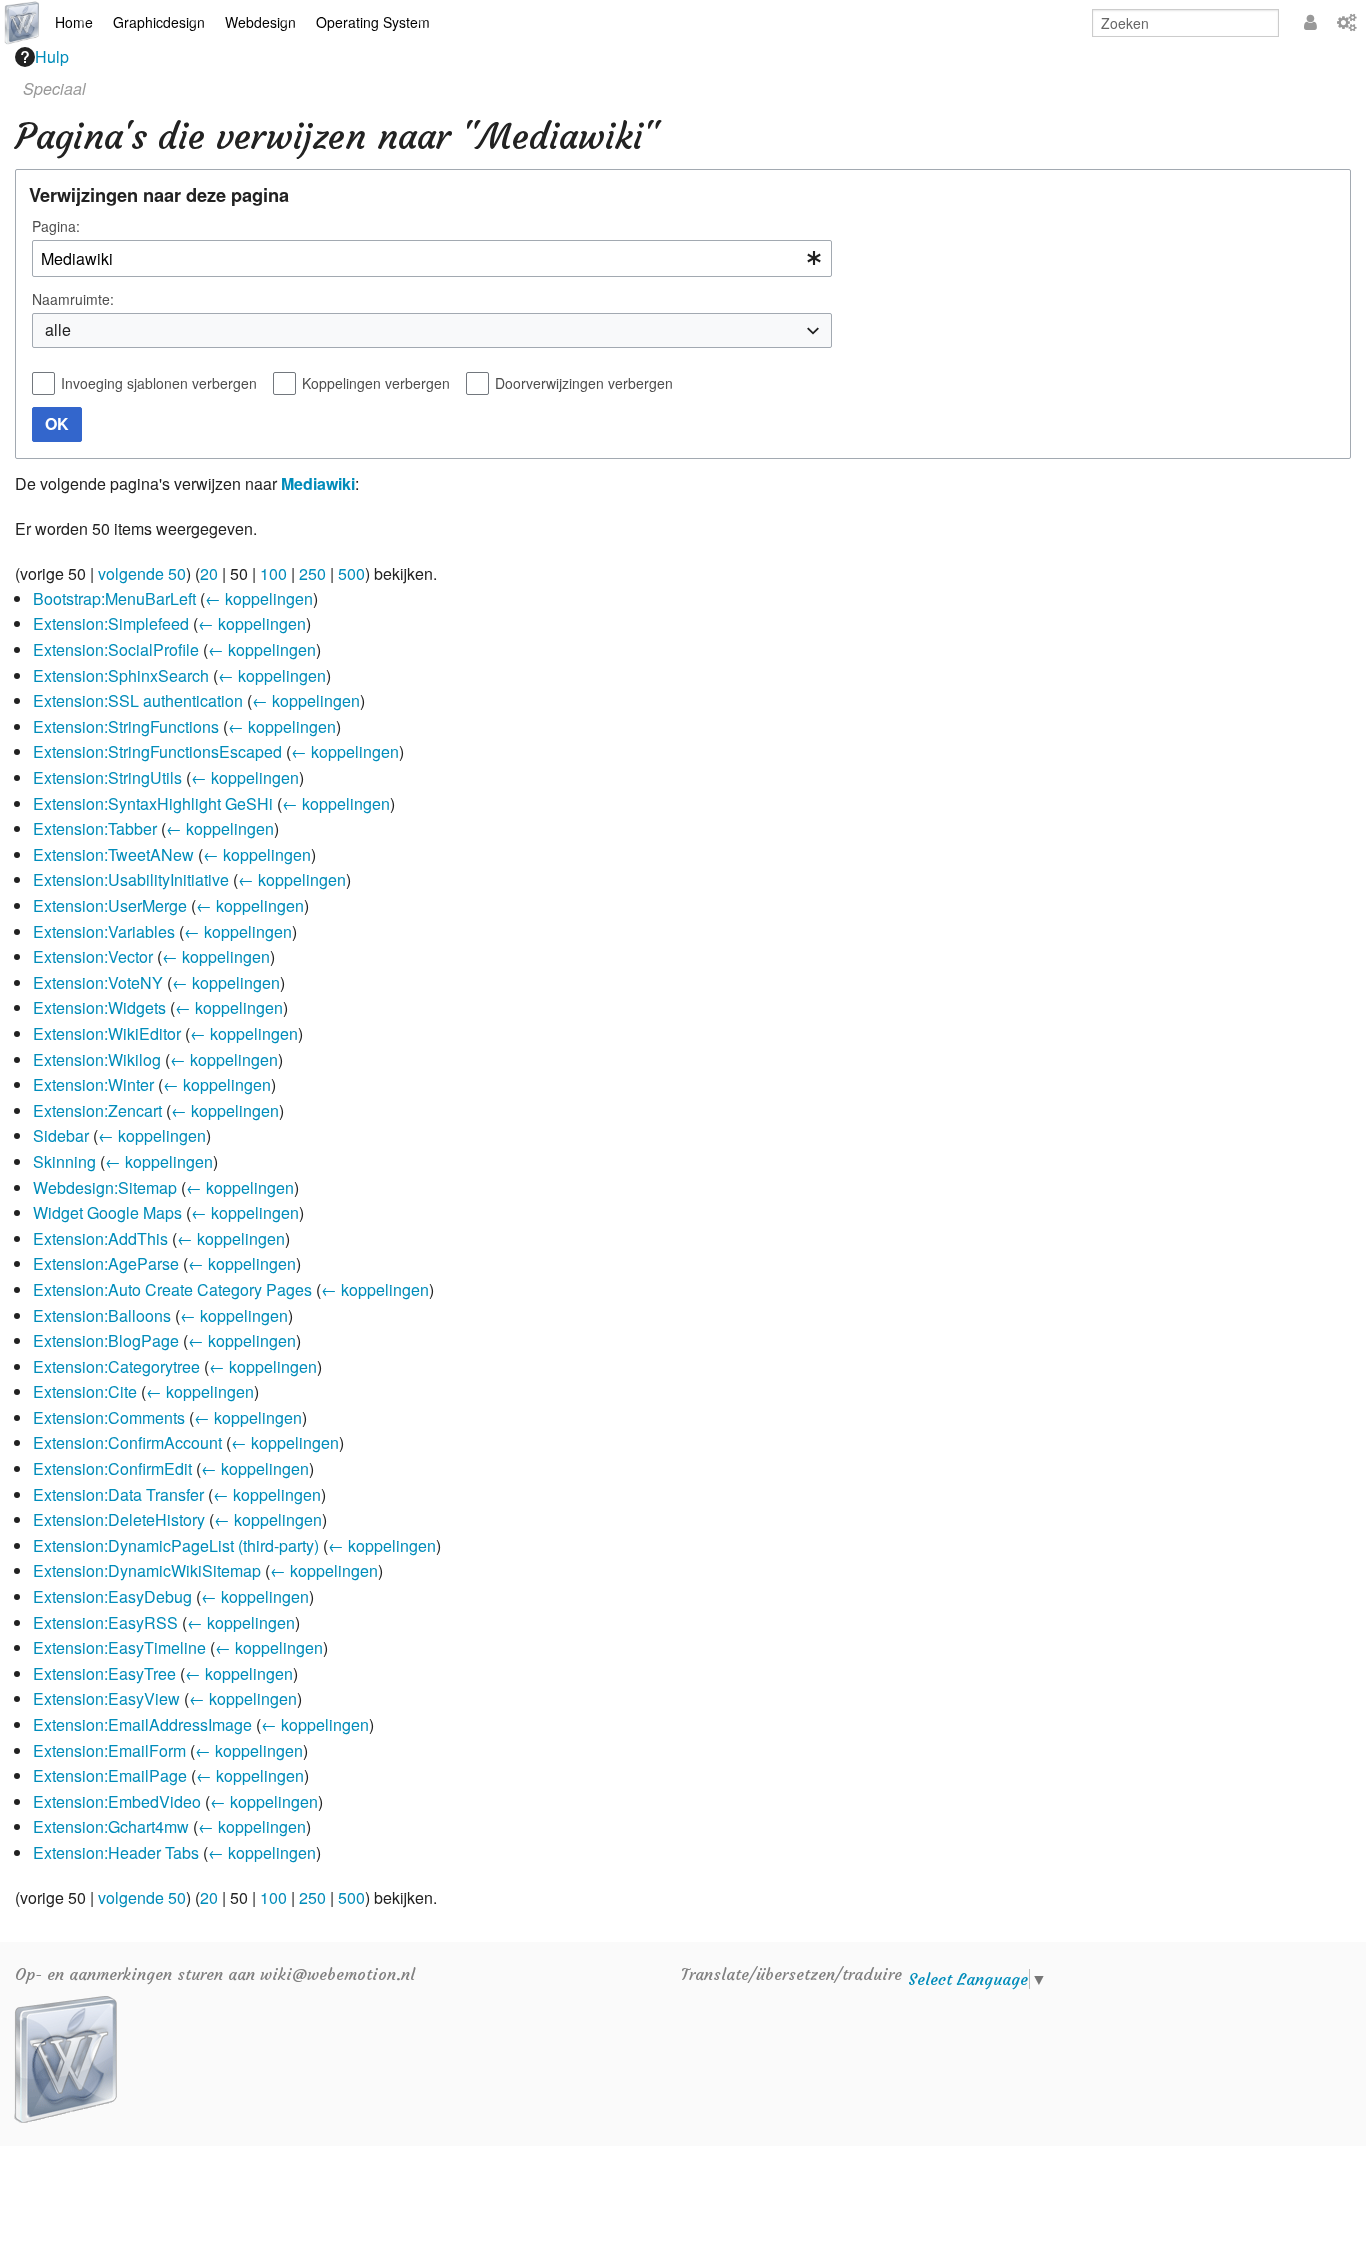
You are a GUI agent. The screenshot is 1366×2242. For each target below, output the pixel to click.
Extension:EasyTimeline (119, 1647)
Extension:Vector (93, 956)
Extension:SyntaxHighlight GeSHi (153, 803)
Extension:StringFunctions (126, 726)
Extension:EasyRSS (105, 1622)
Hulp (52, 56)
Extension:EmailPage (110, 1775)
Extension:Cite (85, 1391)
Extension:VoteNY (98, 982)
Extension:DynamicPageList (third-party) (176, 1545)
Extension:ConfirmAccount (127, 1442)
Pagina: (56, 226)
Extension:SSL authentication (138, 700)
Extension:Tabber (95, 828)
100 (273, 573)
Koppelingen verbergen (376, 383)
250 (312, 573)
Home (74, 22)
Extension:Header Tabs (116, 1852)
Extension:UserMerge (110, 905)
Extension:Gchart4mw (111, 1826)
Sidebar (61, 1135)
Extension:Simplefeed (111, 623)
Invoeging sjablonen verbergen (159, 383)
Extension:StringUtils (107, 777)
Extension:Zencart (97, 1110)
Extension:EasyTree (104, 1673)
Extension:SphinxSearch (121, 675)
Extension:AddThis (100, 1238)
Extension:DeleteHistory (119, 1519)
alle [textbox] (58, 329)
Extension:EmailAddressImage (142, 1724)
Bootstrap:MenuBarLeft (114, 598)
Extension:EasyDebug (112, 1596)
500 (351, 573)
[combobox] (432, 258)
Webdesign (260, 22)
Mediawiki (318, 483)
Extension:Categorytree (116, 1366)
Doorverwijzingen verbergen (584, 383)
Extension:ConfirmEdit (112, 1468)
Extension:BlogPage (106, 1340)
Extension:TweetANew (113, 854)
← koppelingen (259, 598)
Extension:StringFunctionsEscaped (157, 751)
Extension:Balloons (102, 1315)
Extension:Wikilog (97, 1059)
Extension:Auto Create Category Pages (172, 1289)
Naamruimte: (73, 299)
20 (209, 573)
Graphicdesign (159, 22)
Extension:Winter (93, 1084)
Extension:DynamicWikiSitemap (147, 1570)
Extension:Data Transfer (118, 1494)
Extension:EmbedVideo (117, 1801)
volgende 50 (142, 573)
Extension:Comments (109, 1417)
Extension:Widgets (99, 1007)
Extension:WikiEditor (107, 1033)
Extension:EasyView (106, 1698)
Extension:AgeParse (106, 1263)
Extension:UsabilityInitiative (131, 879)
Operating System (373, 22)
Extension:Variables (104, 931)
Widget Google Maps (107, 1212)
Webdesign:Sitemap (105, 1187)
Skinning (64, 1161)
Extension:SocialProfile (116, 649)
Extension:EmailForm (109, 1750)
